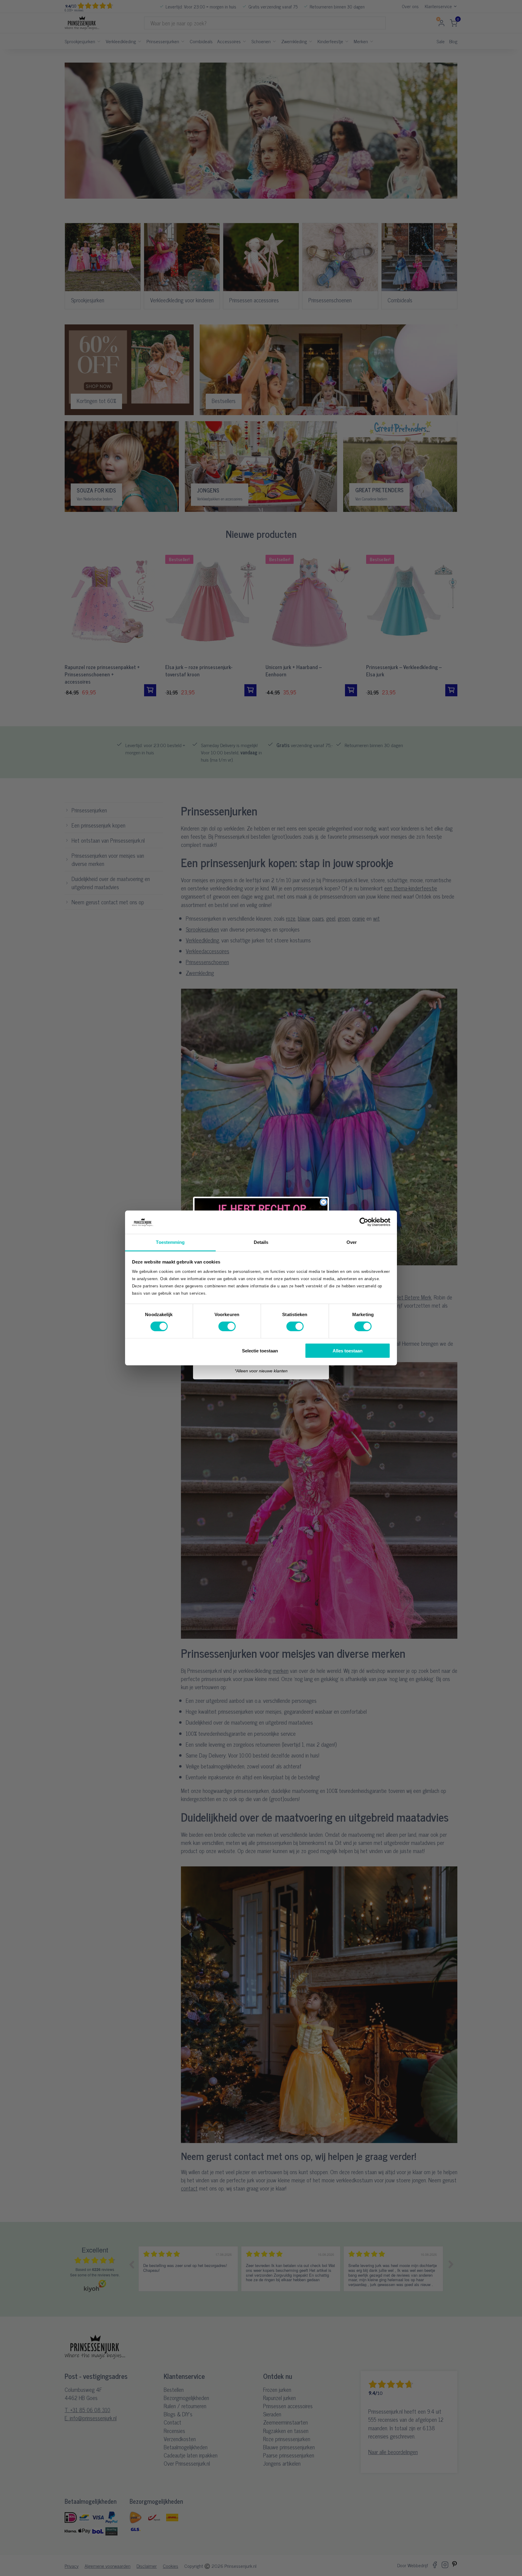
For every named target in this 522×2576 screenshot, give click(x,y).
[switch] (227, 1326)
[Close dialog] (324, 1202)
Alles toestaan (348, 1350)
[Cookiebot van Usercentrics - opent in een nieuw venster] (364, 1222)
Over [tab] (352, 1242)
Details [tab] (261, 1242)
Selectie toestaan (260, 1350)
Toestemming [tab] (170, 1242)
